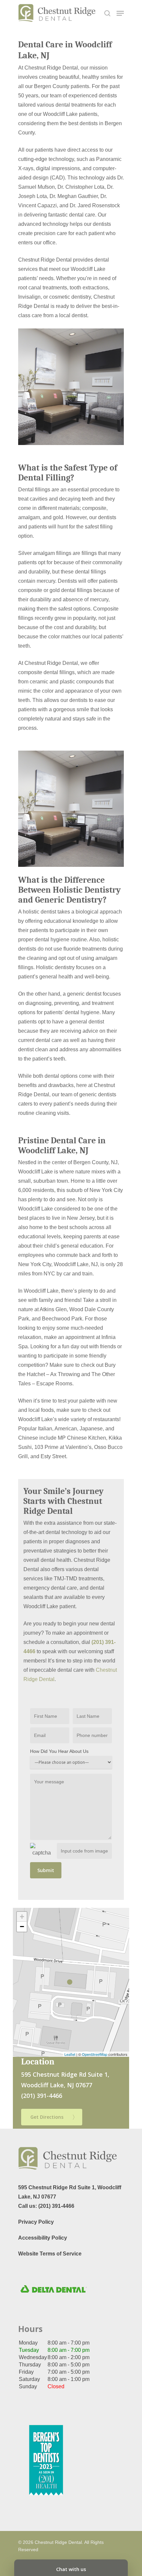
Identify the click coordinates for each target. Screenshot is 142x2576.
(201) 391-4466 (56, 2206)
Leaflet (70, 2054)
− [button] (22, 1927)
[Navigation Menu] (120, 13)
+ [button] (22, 1917)
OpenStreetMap (95, 2054)
